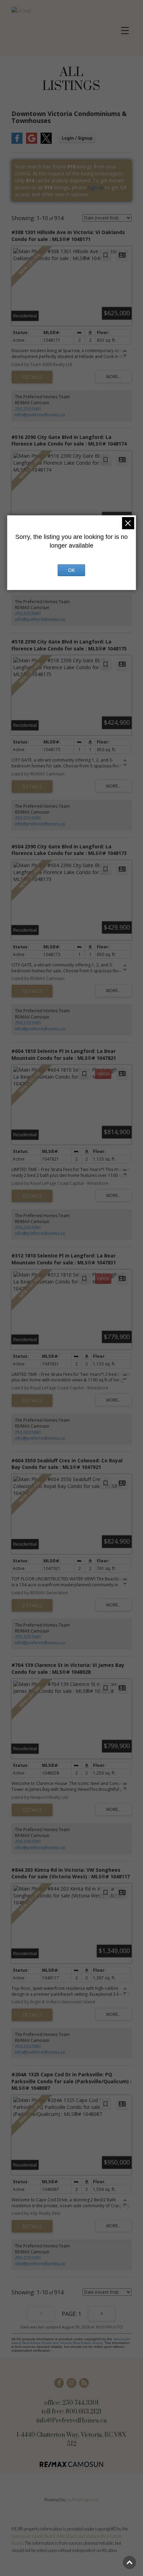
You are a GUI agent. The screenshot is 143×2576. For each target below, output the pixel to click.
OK (71, 570)
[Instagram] (71, 2383)
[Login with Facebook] (17, 142)
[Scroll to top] (129, 2562)
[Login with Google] (32, 142)
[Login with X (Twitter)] (46, 142)
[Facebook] (59, 2383)
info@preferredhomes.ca (40, 415)
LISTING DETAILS (32, 377)
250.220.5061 (28, 409)
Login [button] (77, 138)
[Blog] (84, 2383)
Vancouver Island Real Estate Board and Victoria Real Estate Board (71, 2341)
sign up (96, 187)
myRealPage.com (82, 2500)
